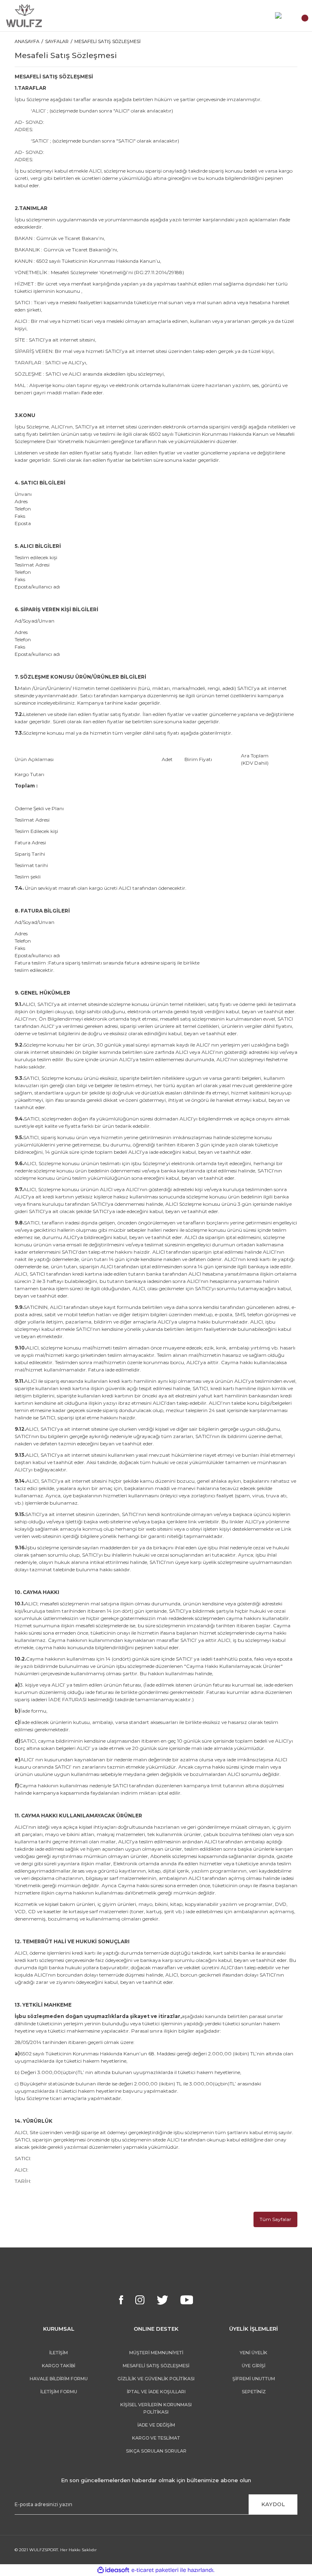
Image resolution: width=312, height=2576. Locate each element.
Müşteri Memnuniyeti (156, 2353)
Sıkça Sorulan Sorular (156, 2451)
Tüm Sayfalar (275, 2219)
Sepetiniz (254, 2392)
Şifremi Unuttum (254, 2379)
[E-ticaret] (155, 2570)
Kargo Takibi (58, 2366)
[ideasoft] (113, 2570)
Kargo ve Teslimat (156, 2438)
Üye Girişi (253, 2366)
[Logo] (24, 16)
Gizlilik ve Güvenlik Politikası (156, 2379)
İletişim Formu (59, 2392)
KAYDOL (273, 2504)
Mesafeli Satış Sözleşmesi (156, 2366)
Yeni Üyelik (253, 2353)
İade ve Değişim (156, 2425)
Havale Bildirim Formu (59, 2379)
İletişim (58, 2353)
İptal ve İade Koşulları (156, 2392)
